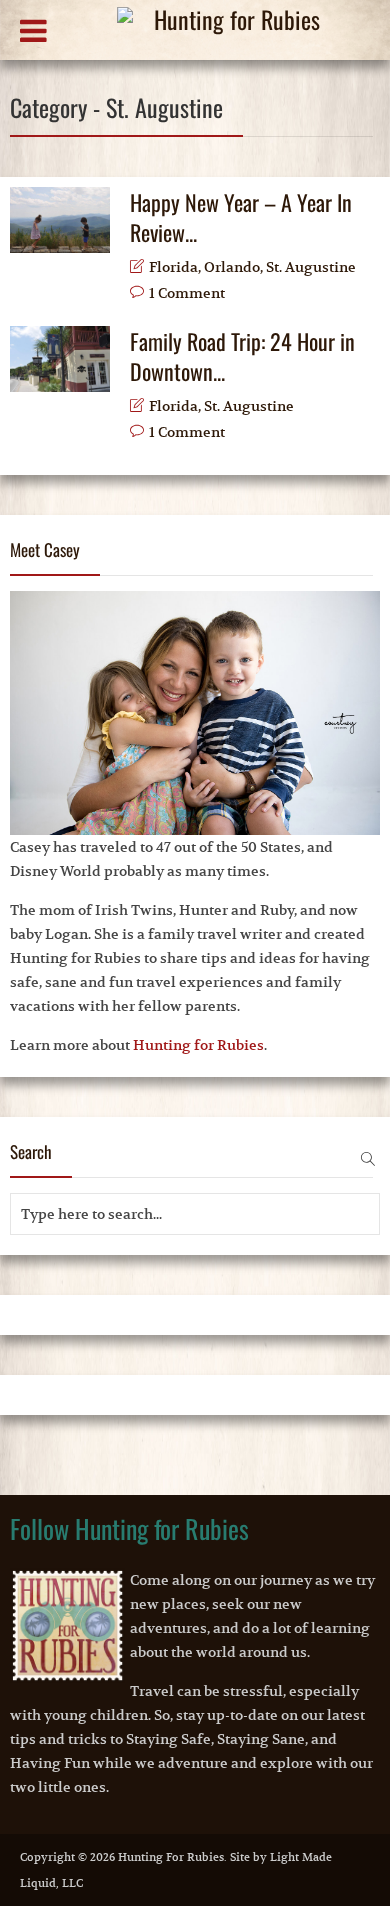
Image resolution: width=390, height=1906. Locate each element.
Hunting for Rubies (198, 1045)
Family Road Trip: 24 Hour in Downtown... (242, 356)
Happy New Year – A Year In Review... (241, 217)
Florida (173, 267)
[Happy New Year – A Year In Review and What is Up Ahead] (60, 220)
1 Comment (187, 293)
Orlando (232, 267)
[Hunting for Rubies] (212, 33)
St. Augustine (311, 267)
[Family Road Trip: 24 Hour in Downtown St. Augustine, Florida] (60, 359)
